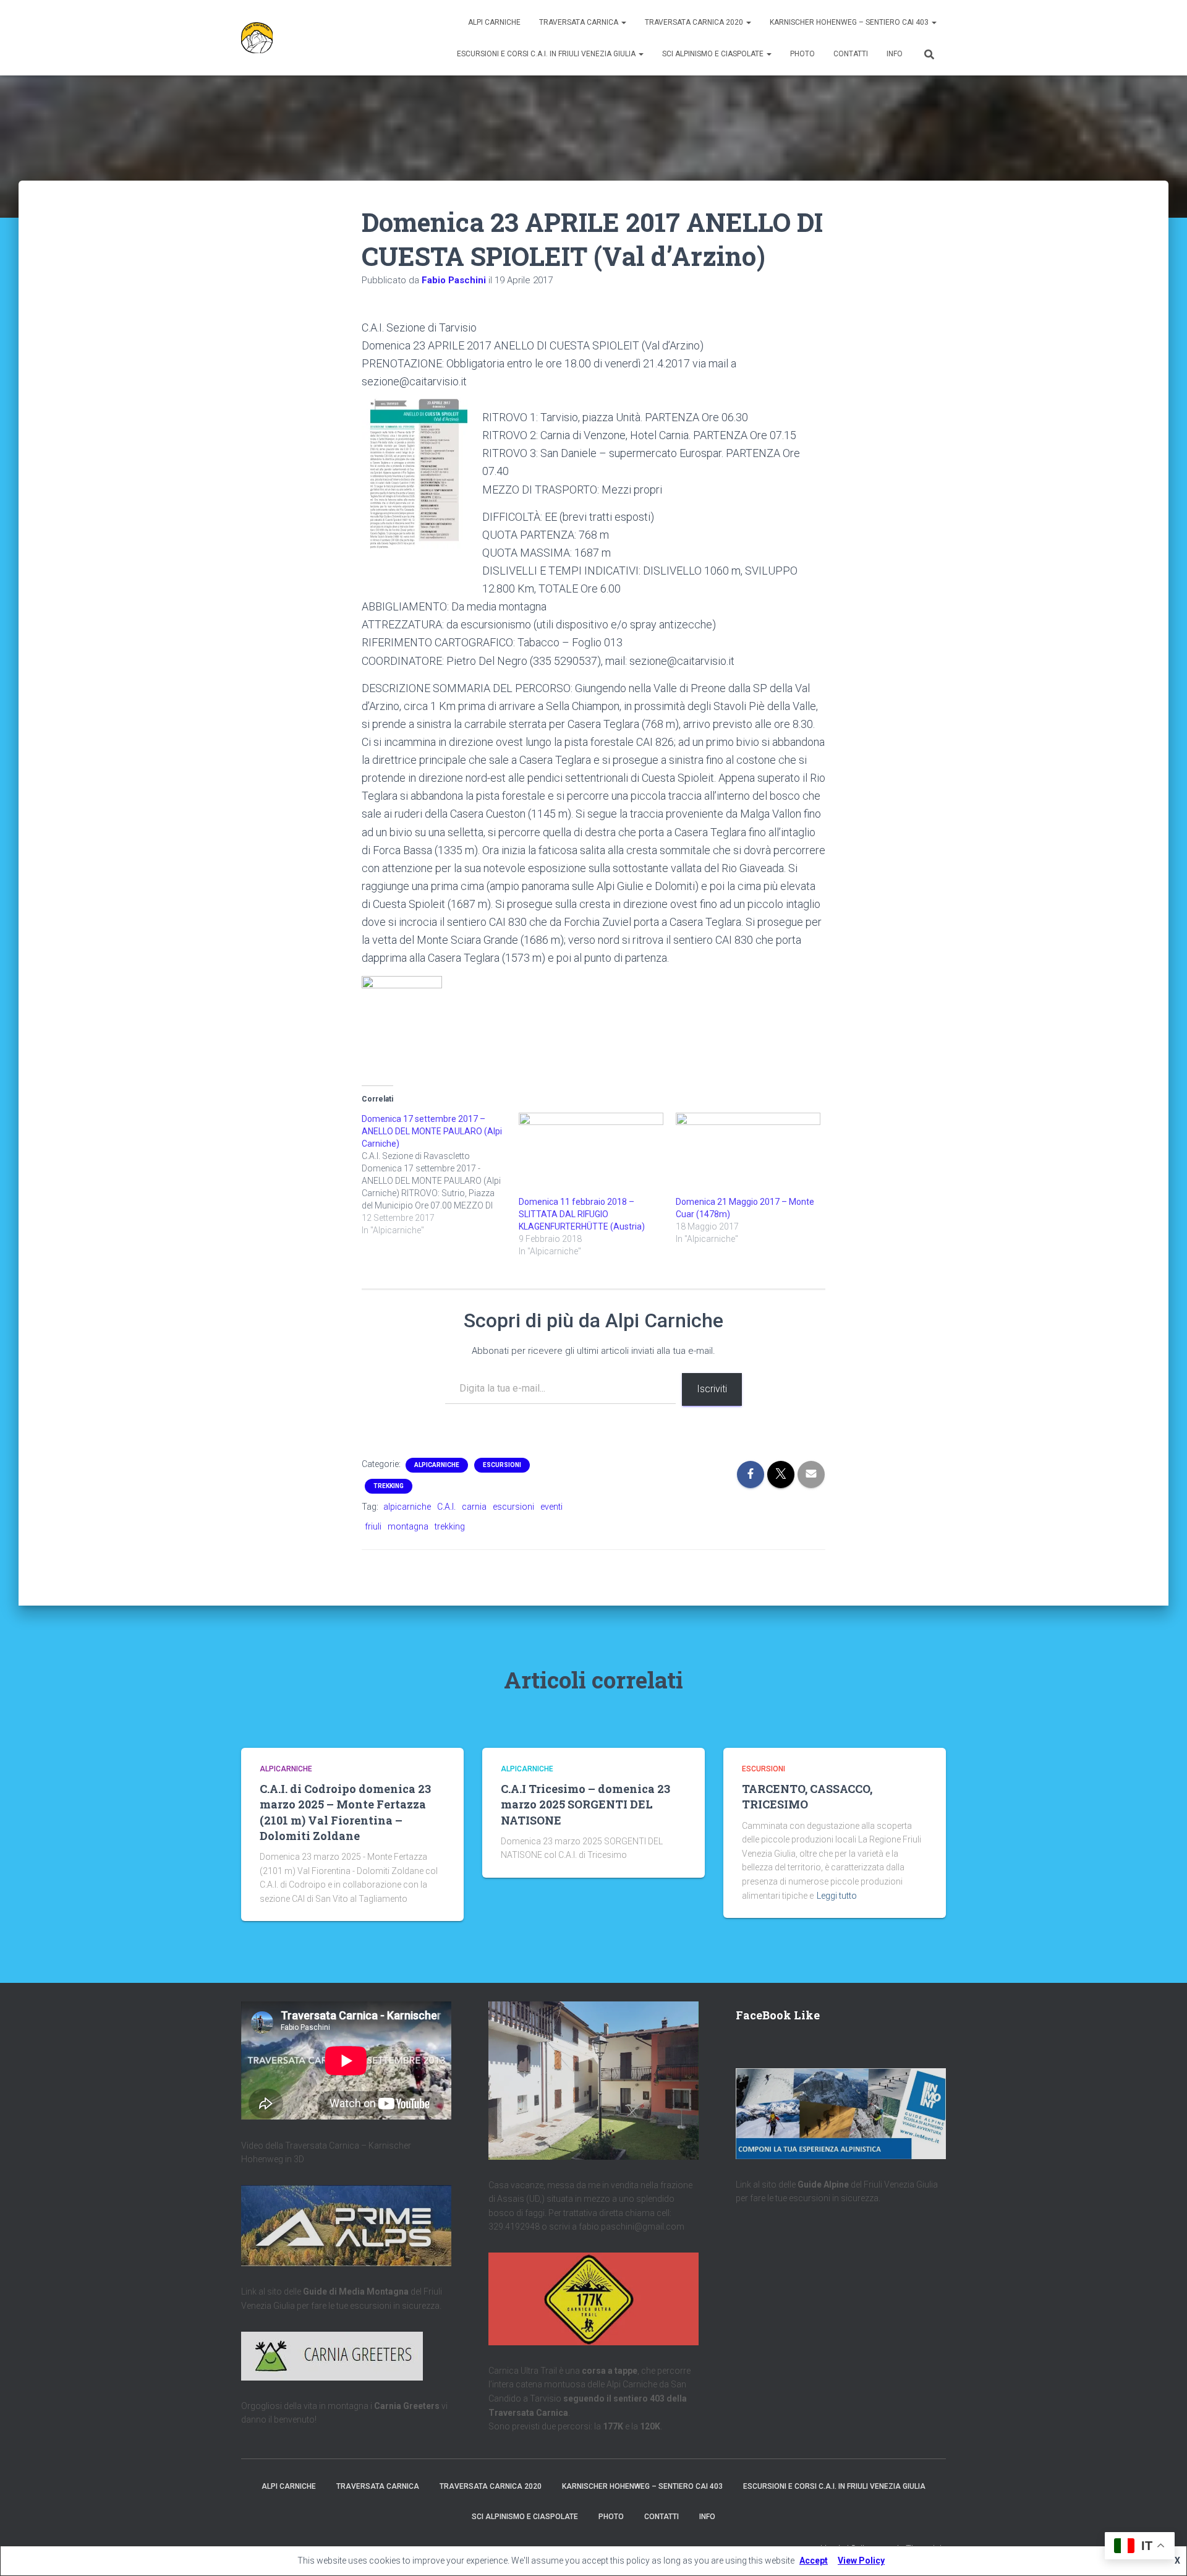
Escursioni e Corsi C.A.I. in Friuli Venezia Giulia (547, 54)
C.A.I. (446, 1507)
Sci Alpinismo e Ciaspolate (714, 54)
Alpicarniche (437, 1465)
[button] (623, 22)
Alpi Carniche (494, 22)
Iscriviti (712, 1389)
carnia (474, 1507)
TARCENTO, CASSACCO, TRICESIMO (807, 1796)
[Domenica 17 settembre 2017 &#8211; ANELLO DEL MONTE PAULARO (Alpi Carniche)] (440, 1175)
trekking (450, 1526)
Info (895, 54)
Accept (814, 2561)
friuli (373, 1526)
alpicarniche (407, 1507)
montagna (408, 1526)
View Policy (861, 2561)
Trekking (389, 1486)
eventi (551, 1507)
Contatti (851, 54)
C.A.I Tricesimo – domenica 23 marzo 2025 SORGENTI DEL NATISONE (585, 1804)
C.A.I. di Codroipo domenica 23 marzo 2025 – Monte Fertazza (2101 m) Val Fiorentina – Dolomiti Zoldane (345, 1812)
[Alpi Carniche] (257, 38)
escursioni (513, 1507)
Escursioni (502, 1465)
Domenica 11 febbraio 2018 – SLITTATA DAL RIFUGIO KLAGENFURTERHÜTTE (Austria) (582, 1214)
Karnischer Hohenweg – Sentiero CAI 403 (850, 22)
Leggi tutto (837, 1896)
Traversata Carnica (580, 22)
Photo (802, 54)
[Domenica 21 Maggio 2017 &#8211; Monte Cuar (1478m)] (748, 1154)
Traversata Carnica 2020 (695, 22)
